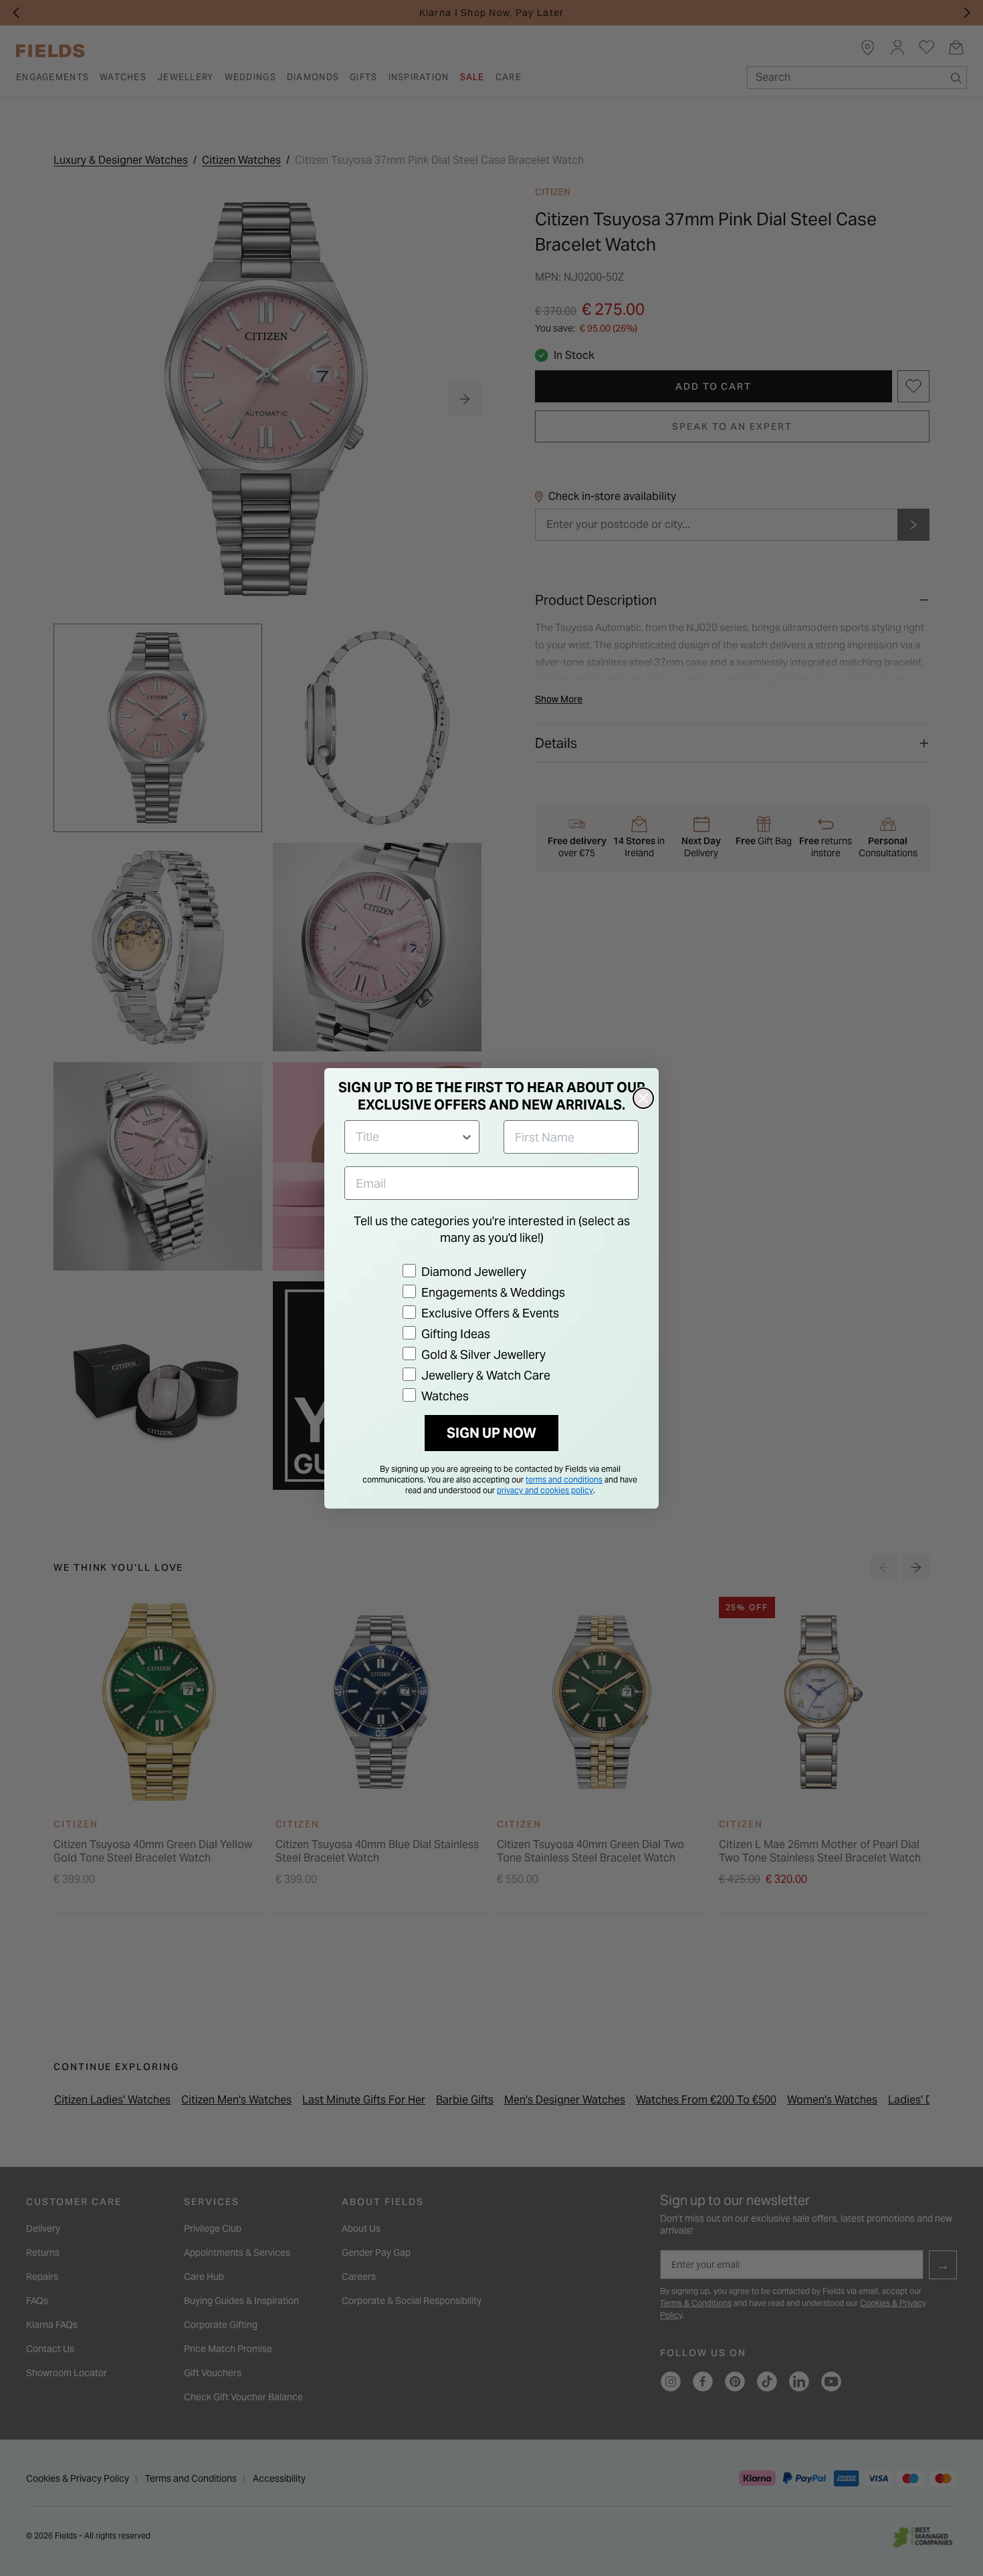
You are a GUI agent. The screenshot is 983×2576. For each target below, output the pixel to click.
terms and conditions (564, 1479)
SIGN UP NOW (491, 1433)
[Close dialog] (643, 1098)
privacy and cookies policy (545, 1490)
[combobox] (408, 1137)
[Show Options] (467, 1137)
